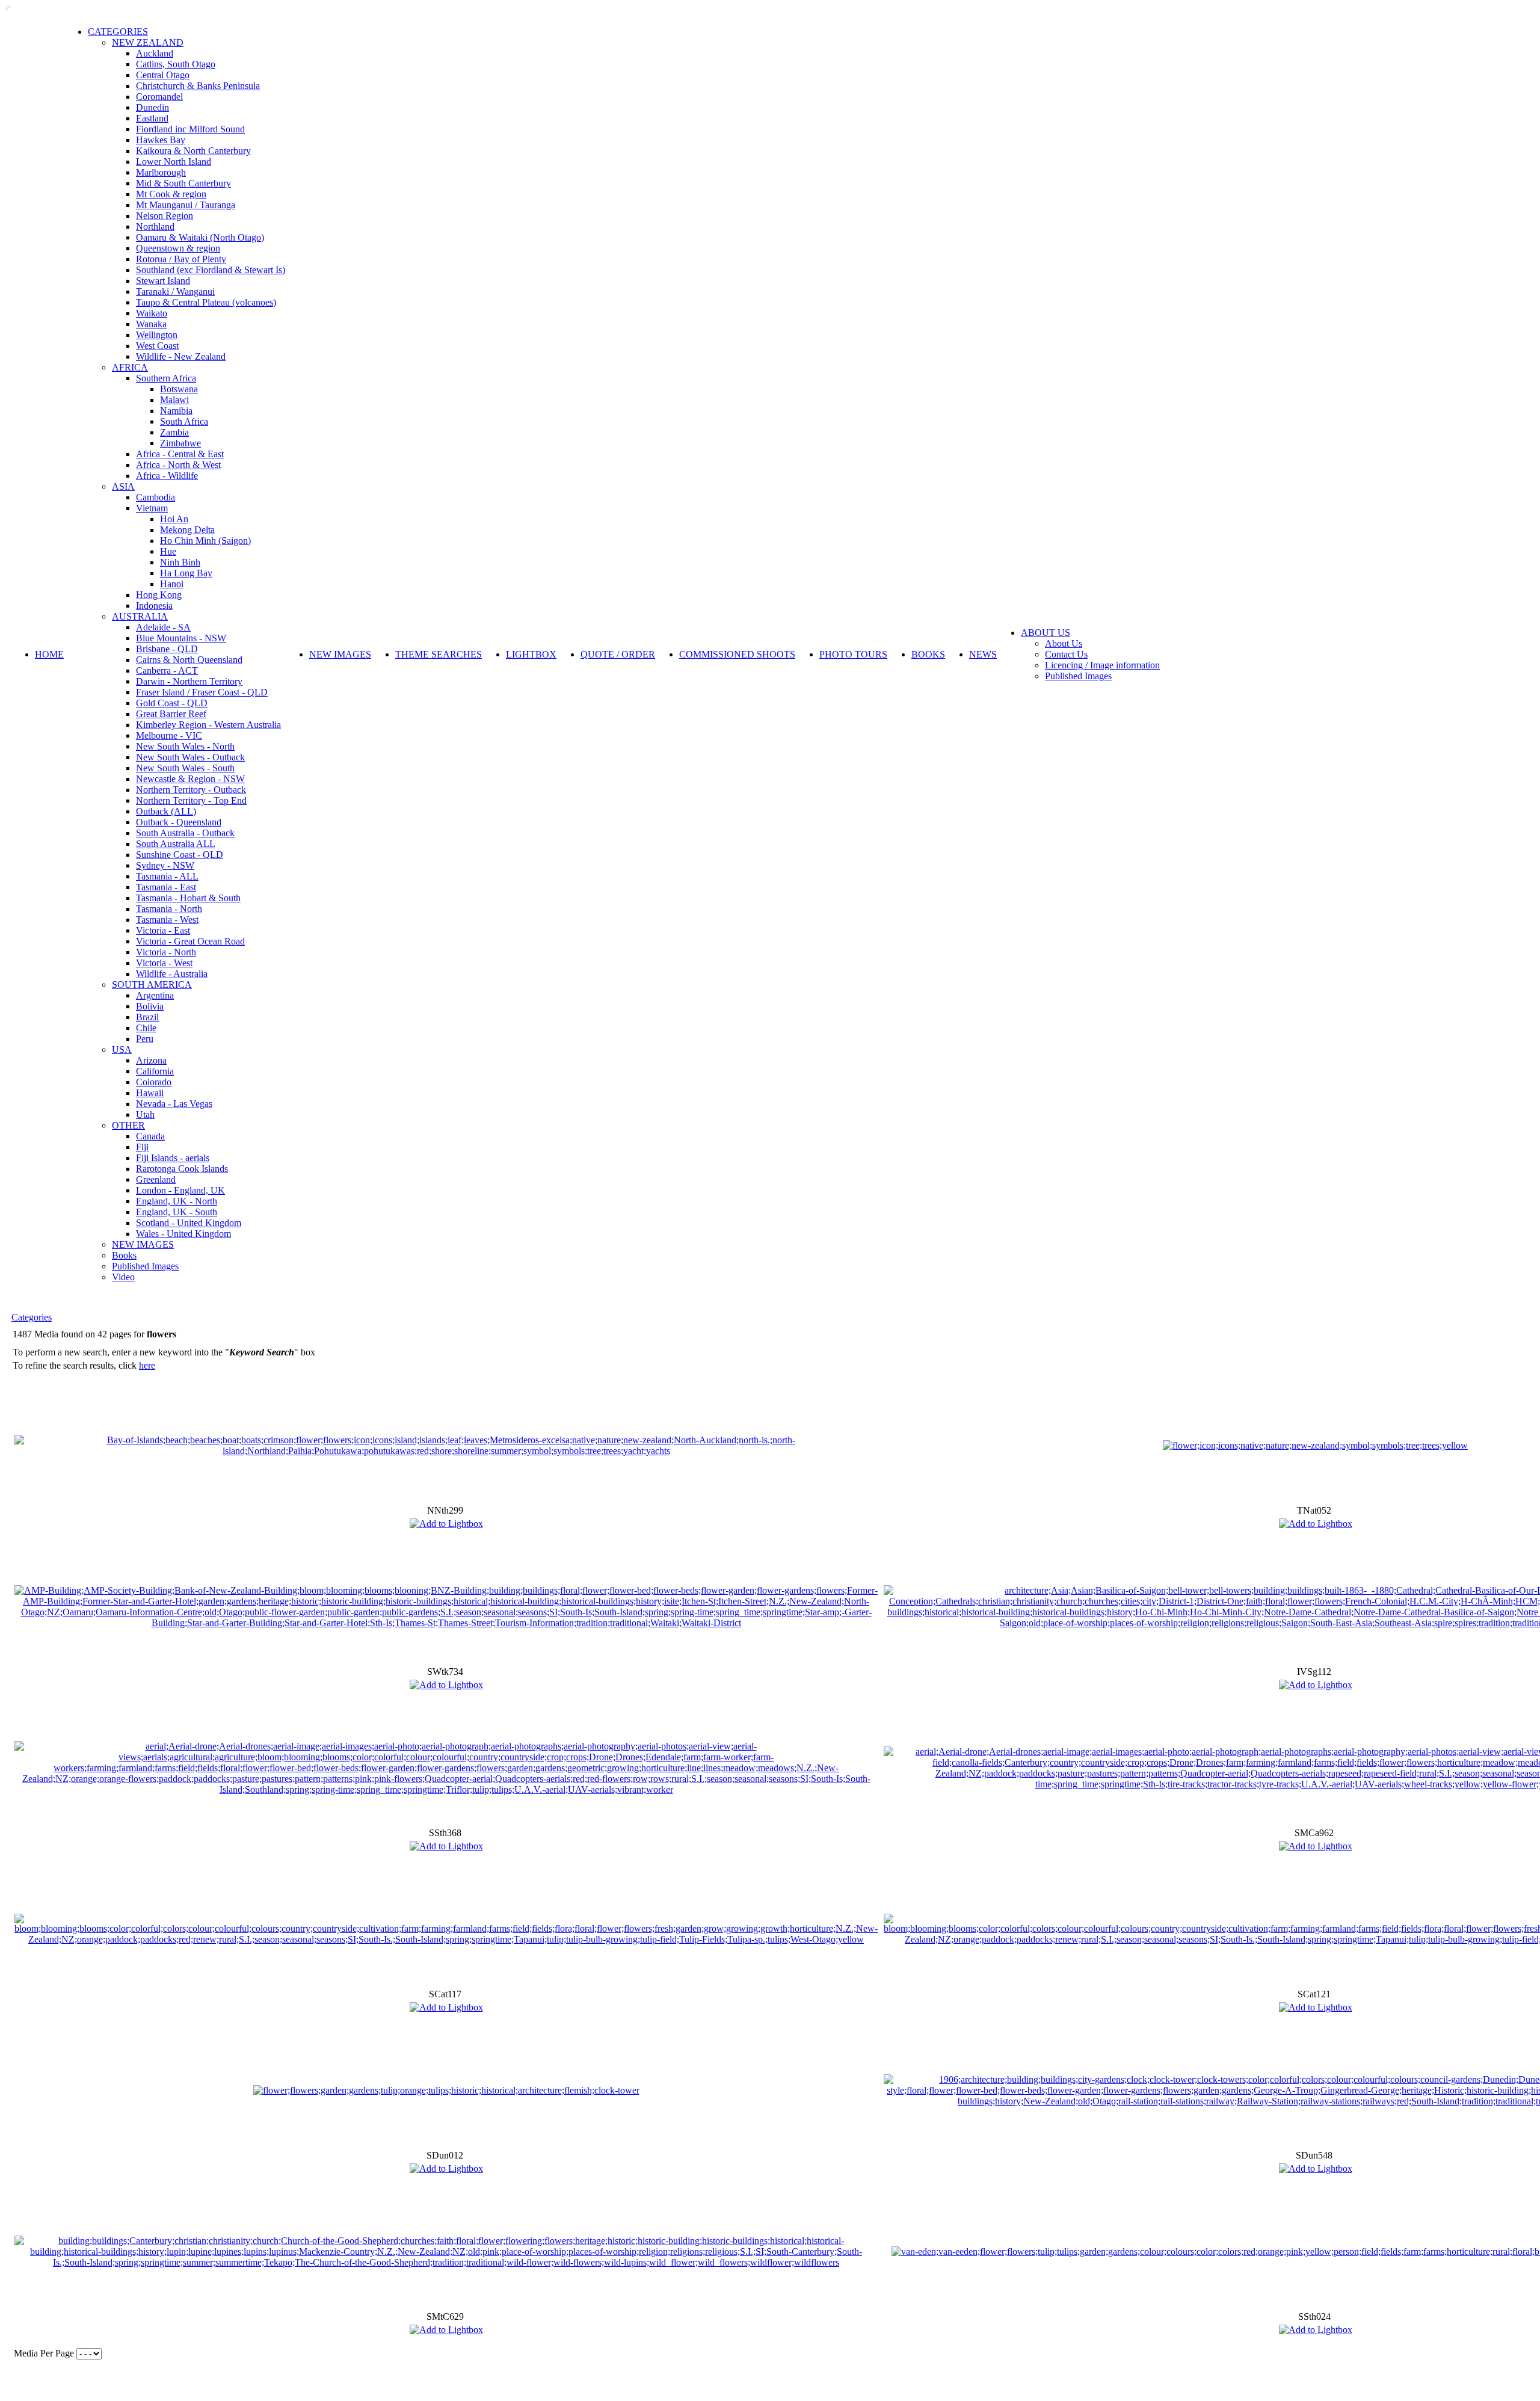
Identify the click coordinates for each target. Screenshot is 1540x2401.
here (147, 1365)
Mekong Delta (187, 530)
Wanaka (151, 324)
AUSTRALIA (140, 616)
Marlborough (161, 172)
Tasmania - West (167, 920)
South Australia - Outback (185, 833)
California (155, 1071)
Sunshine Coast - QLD (180, 855)
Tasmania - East (166, 887)
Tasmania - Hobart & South (188, 898)
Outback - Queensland (179, 822)
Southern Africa (166, 378)
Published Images (145, 1266)
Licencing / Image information (1102, 665)
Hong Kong (159, 595)
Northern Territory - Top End (191, 800)
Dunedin (152, 107)
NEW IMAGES (143, 1244)
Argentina (155, 995)
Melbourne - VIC (169, 735)
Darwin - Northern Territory (189, 681)
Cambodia (156, 497)
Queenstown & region (178, 248)
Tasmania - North (169, 909)
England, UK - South (177, 1212)
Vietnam (152, 508)
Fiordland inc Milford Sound (190, 129)
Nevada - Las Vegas (174, 1104)
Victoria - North (166, 952)
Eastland (152, 118)
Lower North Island (174, 162)
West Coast (157, 346)
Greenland (156, 1179)
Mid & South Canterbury (183, 183)
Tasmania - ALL (167, 876)
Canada (150, 1136)
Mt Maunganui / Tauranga (186, 205)
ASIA (123, 486)
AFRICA (130, 367)
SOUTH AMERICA (152, 985)
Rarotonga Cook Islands (182, 1169)
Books (124, 1255)
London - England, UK (180, 1190)
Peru (145, 1039)
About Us (1064, 643)
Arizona (151, 1060)
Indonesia (154, 606)
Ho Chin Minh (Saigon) (205, 541)
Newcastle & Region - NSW (190, 779)
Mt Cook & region (171, 194)
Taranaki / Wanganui (175, 291)
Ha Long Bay (186, 573)
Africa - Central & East (180, 454)
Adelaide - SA (163, 627)
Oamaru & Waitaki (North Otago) (200, 237)
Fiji (142, 1147)
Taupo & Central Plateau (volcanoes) (206, 302)
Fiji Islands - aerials (173, 1158)
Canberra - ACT (167, 670)
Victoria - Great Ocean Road (190, 941)
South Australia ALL (176, 844)
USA (122, 1049)
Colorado (154, 1082)
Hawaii (150, 1093)
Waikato (152, 313)
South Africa (184, 421)
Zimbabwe (180, 443)
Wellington (157, 335)
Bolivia (150, 1006)
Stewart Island (163, 281)
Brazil (147, 1017)
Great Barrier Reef (171, 714)
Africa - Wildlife (167, 476)
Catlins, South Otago (176, 64)
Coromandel (159, 97)
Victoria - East (163, 930)
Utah (145, 1114)
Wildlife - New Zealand (181, 356)
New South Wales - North (185, 746)
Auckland (155, 53)
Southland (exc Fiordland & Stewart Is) (211, 270)
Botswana (179, 389)
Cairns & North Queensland (189, 660)
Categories (32, 1317)
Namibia (176, 411)
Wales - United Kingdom (183, 1234)
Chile (146, 1028)
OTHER (128, 1125)
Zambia (174, 432)
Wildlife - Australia (172, 974)
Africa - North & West (178, 465)
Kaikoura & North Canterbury (193, 151)
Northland (155, 227)
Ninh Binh (180, 562)
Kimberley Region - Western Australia (208, 725)
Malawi (174, 400)
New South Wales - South (185, 768)
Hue (168, 551)
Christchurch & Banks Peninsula (198, 86)
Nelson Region (165, 216)
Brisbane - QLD (167, 649)
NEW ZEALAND (148, 42)
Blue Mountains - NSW (181, 638)
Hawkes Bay (161, 140)
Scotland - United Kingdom (189, 1223)
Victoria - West (164, 963)
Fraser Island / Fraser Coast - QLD (202, 692)
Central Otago (163, 75)
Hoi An (174, 519)
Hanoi (172, 584)
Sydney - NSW (165, 865)
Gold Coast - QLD (172, 703)
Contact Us (1066, 654)
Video (123, 1277)
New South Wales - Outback (190, 757)
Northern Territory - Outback (191, 790)
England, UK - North (177, 1201)
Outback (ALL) (166, 811)
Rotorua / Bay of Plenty (181, 259)
